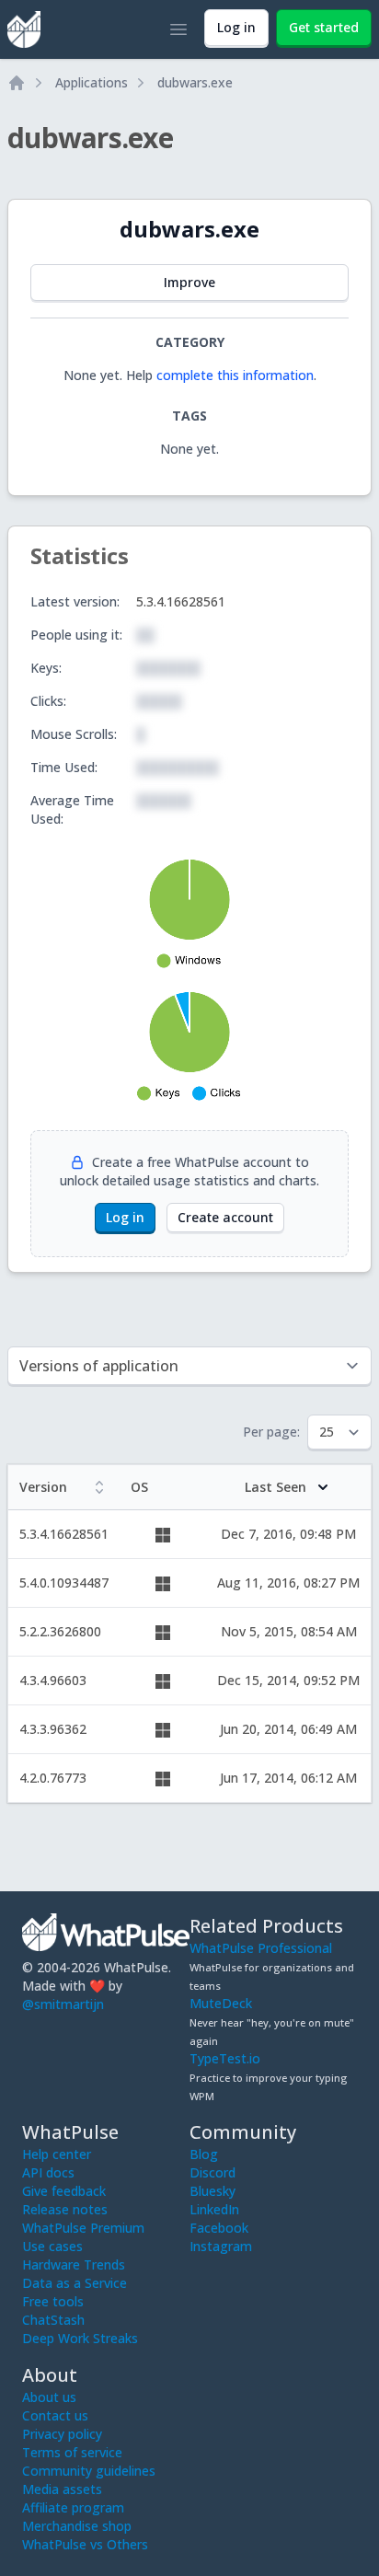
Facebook (219, 2228)
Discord (212, 2172)
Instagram (221, 2246)
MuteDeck (221, 2003)
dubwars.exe (195, 82)
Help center (57, 2154)
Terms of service (72, 2452)
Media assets (62, 2489)
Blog (204, 2154)
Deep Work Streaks (80, 2338)
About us (49, 2397)
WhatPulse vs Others (85, 2544)
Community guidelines (89, 2471)
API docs (48, 2172)
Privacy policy (62, 2434)
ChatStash (53, 2320)
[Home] (17, 83)
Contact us (55, 2415)
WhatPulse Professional (261, 1948)
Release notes (65, 2209)
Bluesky (212, 2191)
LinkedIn (214, 2209)
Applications (92, 82)
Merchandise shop (77, 2526)
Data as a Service (75, 2283)
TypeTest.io (225, 2058)
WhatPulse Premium (83, 2228)
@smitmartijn (63, 2004)
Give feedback (64, 2191)
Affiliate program (73, 2507)
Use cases (52, 2246)
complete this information (235, 375)
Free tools (53, 2301)
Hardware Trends (74, 2264)
